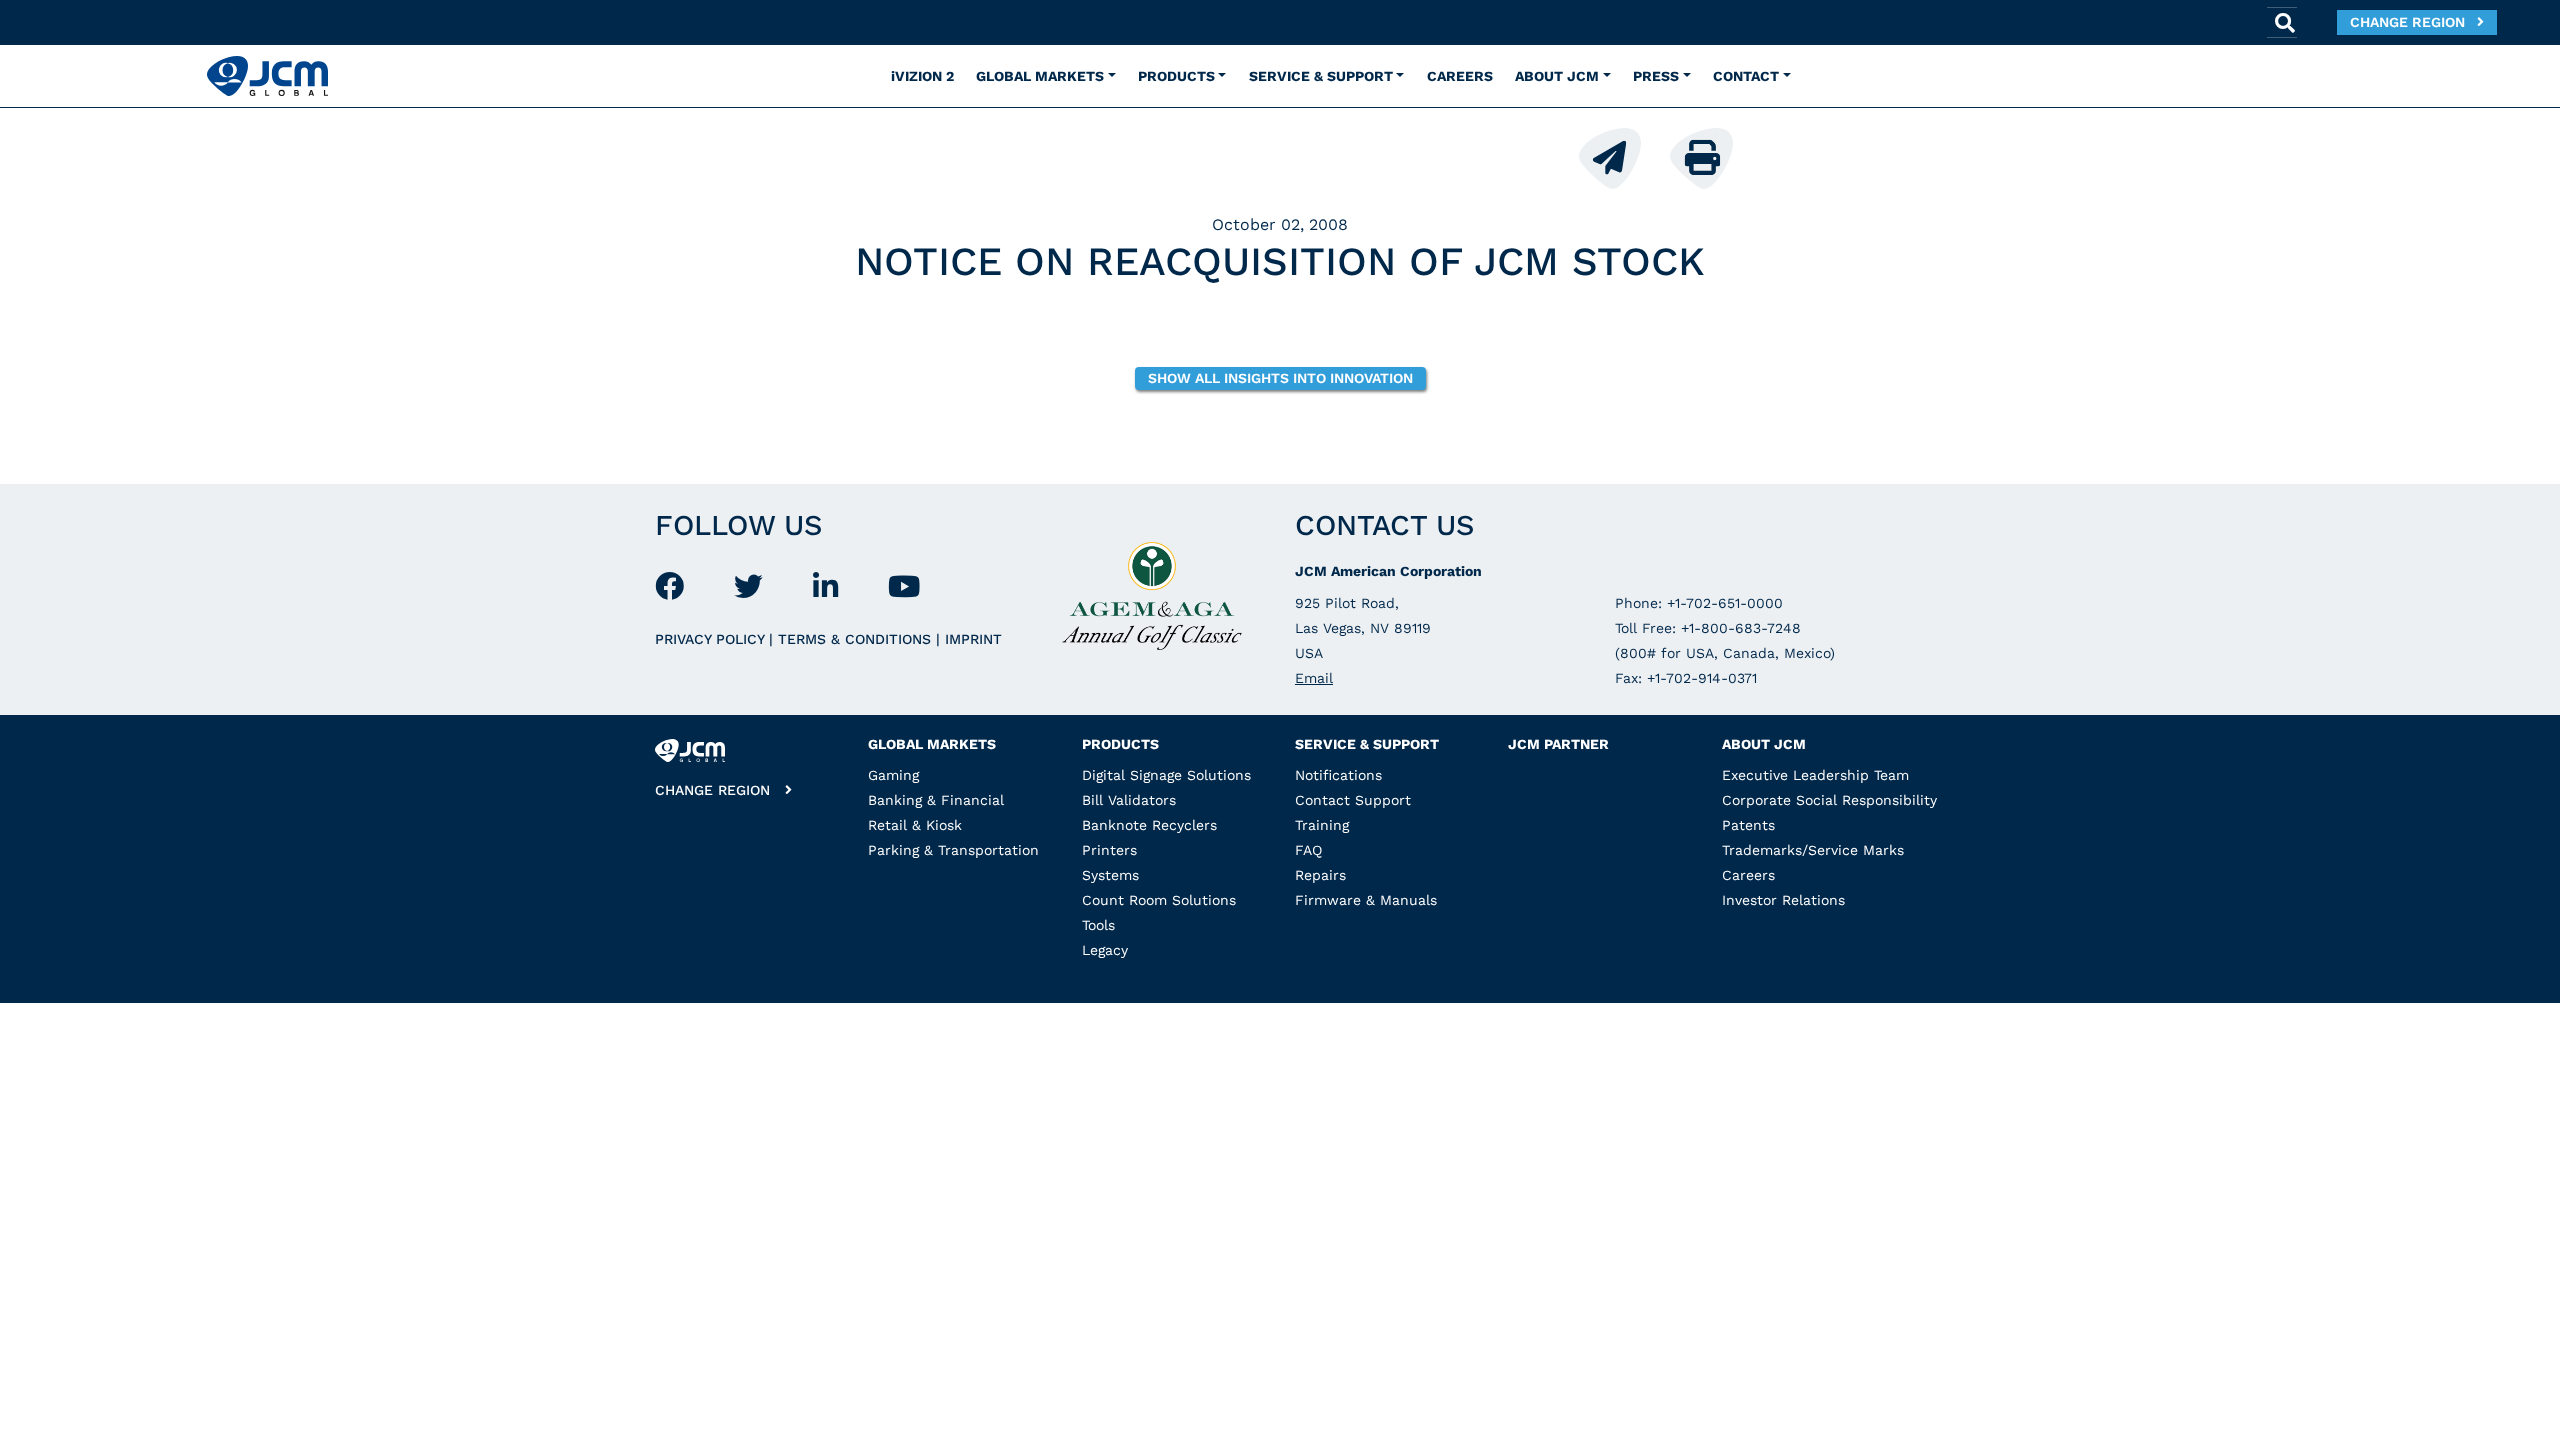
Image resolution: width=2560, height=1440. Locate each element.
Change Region (2413, 22)
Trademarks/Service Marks (1813, 850)
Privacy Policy (712, 639)
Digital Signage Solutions (1166, 775)
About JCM (1764, 744)
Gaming (893, 775)
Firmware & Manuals (1366, 900)
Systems (1110, 875)
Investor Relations (1783, 900)
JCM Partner (1558, 744)
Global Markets (932, 744)
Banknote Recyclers (1149, 825)
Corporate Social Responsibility (1829, 800)
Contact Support (1353, 800)
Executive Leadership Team (1815, 775)
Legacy (1105, 950)
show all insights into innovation (1280, 378)
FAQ (1308, 850)
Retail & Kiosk (915, 825)
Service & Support (1367, 744)
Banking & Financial (936, 800)
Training (1322, 825)
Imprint (973, 639)
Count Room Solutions (1159, 900)
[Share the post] (1622, 156)
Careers (1748, 875)
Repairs (1320, 875)
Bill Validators (1129, 800)
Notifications (1338, 775)
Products (1120, 744)
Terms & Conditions (857, 639)
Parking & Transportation (953, 850)
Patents (1748, 825)
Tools (1098, 925)
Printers (1109, 850)
